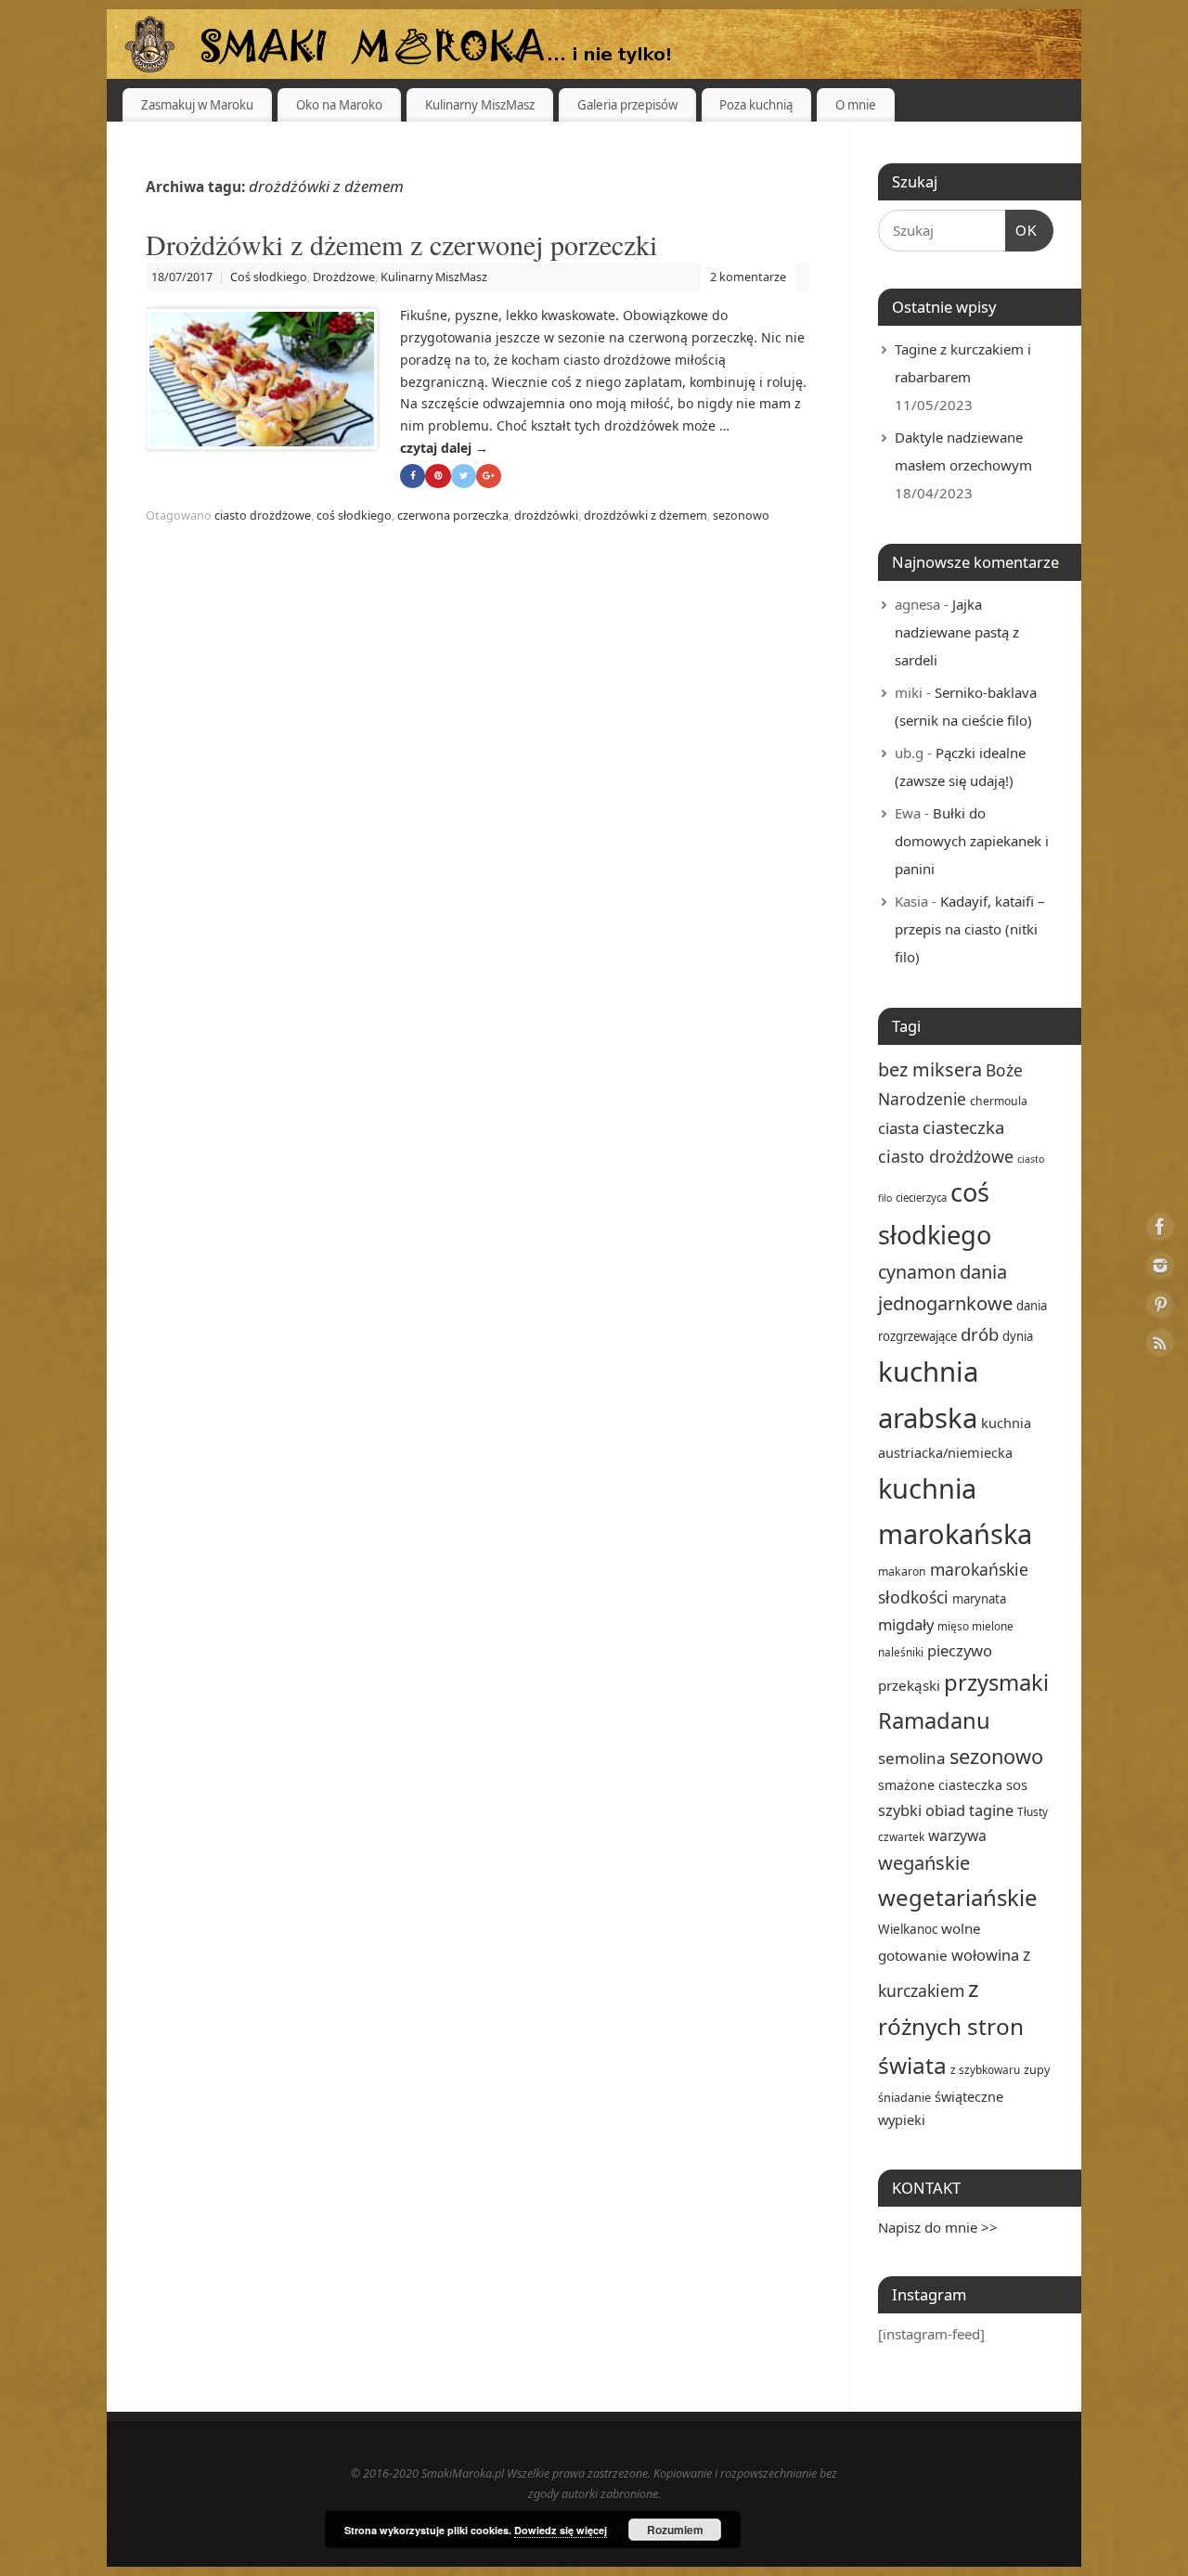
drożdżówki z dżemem (646, 515)
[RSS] (1160, 1346)
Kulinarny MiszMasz (480, 105)
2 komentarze (748, 277)
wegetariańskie (958, 1897)
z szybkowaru (985, 2069)
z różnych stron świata (951, 2027)
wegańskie (924, 1863)
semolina (912, 1758)
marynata (979, 1599)
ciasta (898, 1128)
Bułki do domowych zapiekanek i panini (972, 841)
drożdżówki (546, 515)
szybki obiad (922, 1810)
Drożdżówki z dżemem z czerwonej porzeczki (401, 244)
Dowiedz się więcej (561, 2530)
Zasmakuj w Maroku (197, 105)
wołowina (985, 1955)
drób (980, 1334)
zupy (1037, 2069)
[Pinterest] (1160, 1308)
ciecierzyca (921, 1198)
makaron (902, 1571)
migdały (906, 1624)
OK (1022, 230)
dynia (1018, 1336)
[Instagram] (1160, 1269)
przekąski (909, 1685)
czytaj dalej (444, 448)
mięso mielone (975, 1626)
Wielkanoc (908, 1929)
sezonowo (741, 515)
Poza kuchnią (756, 105)
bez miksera (930, 1069)
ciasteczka (963, 1127)
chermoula (999, 1101)
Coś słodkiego (269, 277)
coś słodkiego (354, 515)
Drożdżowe (344, 277)
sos (1017, 1784)
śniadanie (904, 2097)
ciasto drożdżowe (263, 515)
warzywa (957, 1835)
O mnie (856, 105)
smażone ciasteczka (940, 1785)
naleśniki (901, 1652)
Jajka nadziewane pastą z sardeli (957, 632)
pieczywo (960, 1650)
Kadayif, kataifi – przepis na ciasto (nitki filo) (970, 929)
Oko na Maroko (339, 105)
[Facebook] (1160, 1230)
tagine (991, 1810)
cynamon (917, 1272)
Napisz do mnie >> (938, 2227)
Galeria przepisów (627, 105)
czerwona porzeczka (453, 515)
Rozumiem (675, 2530)
